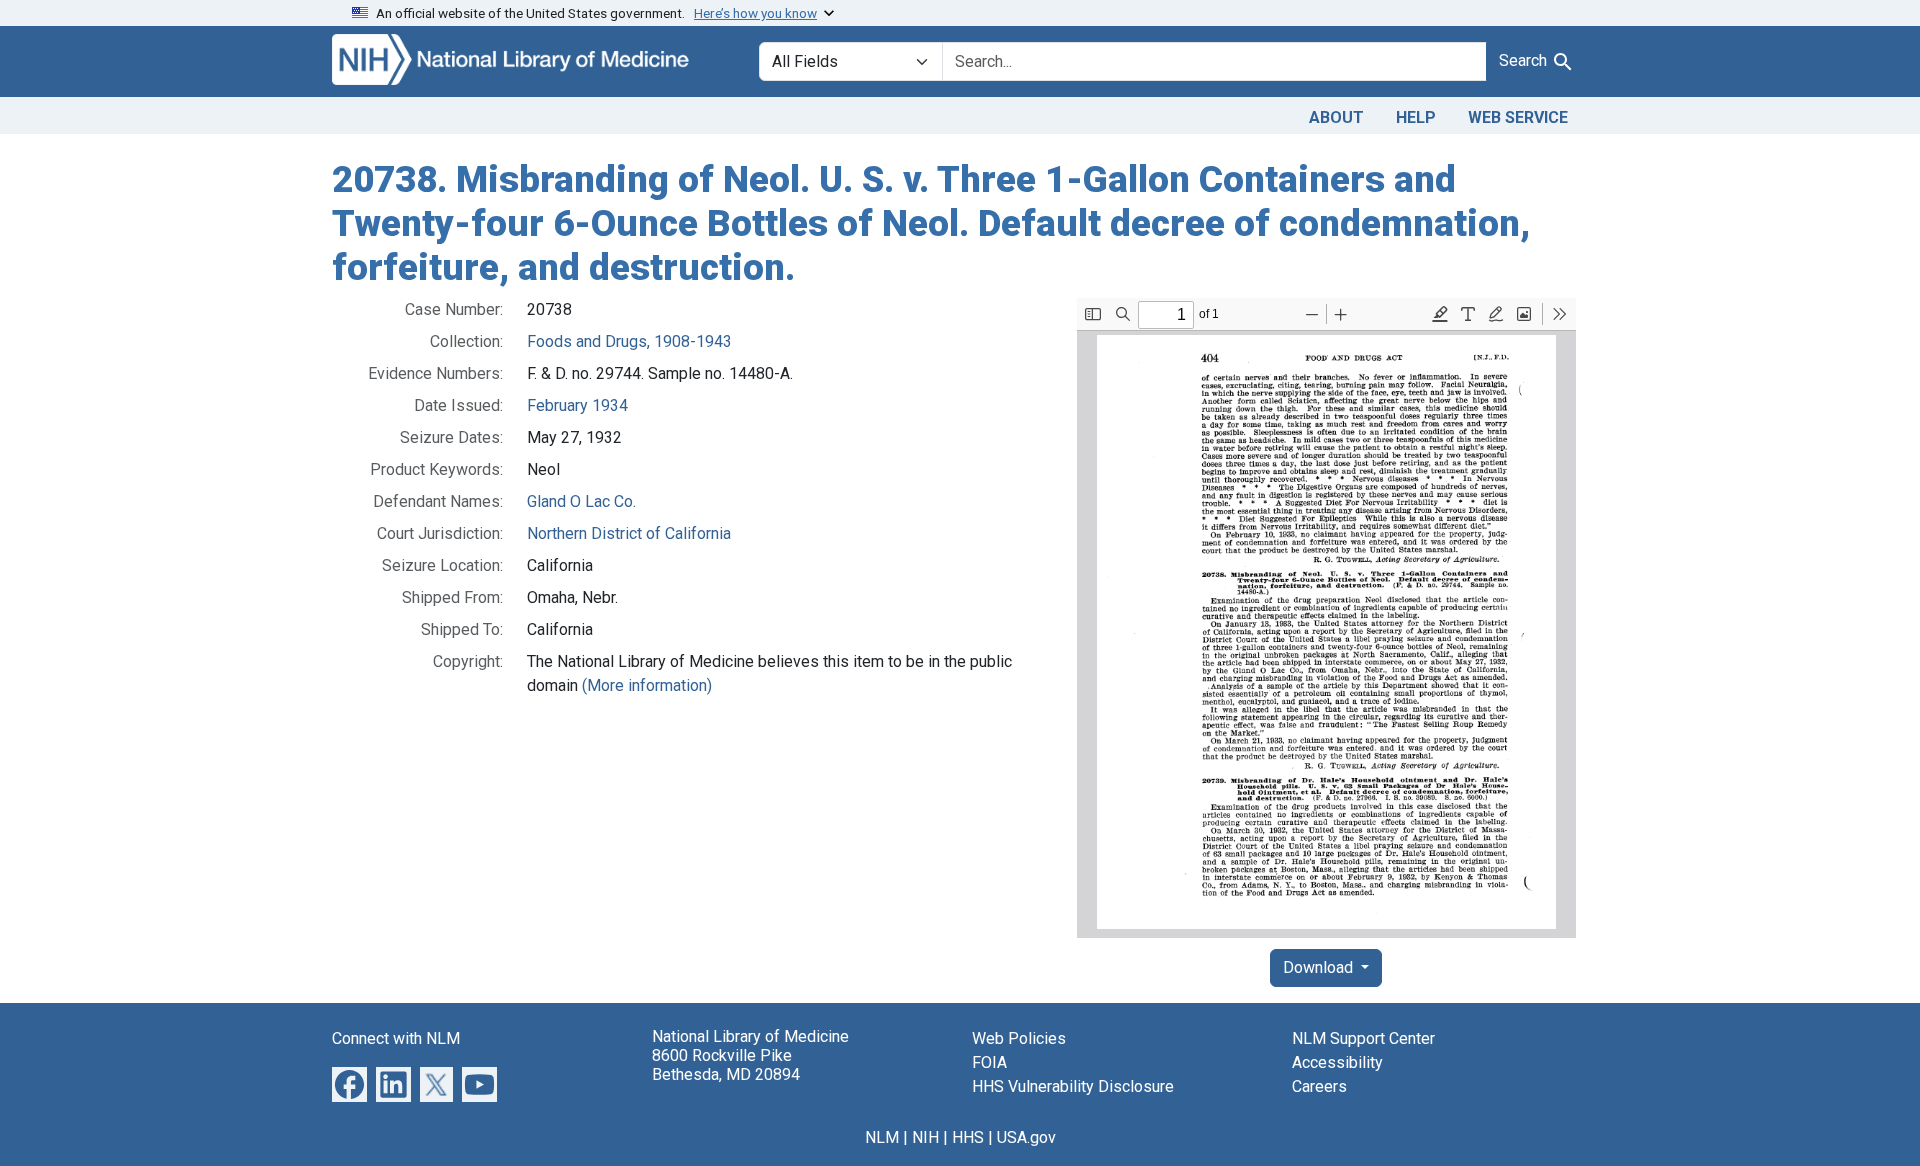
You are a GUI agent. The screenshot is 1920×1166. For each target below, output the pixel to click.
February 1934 (577, 405)
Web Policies (1019, 1038)
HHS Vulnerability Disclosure (1073, 1086)
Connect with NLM (396, 1038)
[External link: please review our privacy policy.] (349, 1083)
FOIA (989, 1062)
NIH (925, 1137)
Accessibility (1337, 1062)
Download (1320, 967)
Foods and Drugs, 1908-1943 (629, 341)
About (1336, 117)
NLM (882, 1137)
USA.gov (1026, 1137)
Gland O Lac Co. (581, 501)
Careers (1319, 1086)
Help (1416, 117)
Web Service (1518, 117)
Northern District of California (629, 533)
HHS (968, 1137)
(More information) (647, 685)
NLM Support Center (1363, 1038)
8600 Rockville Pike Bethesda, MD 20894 (726, 1065)
